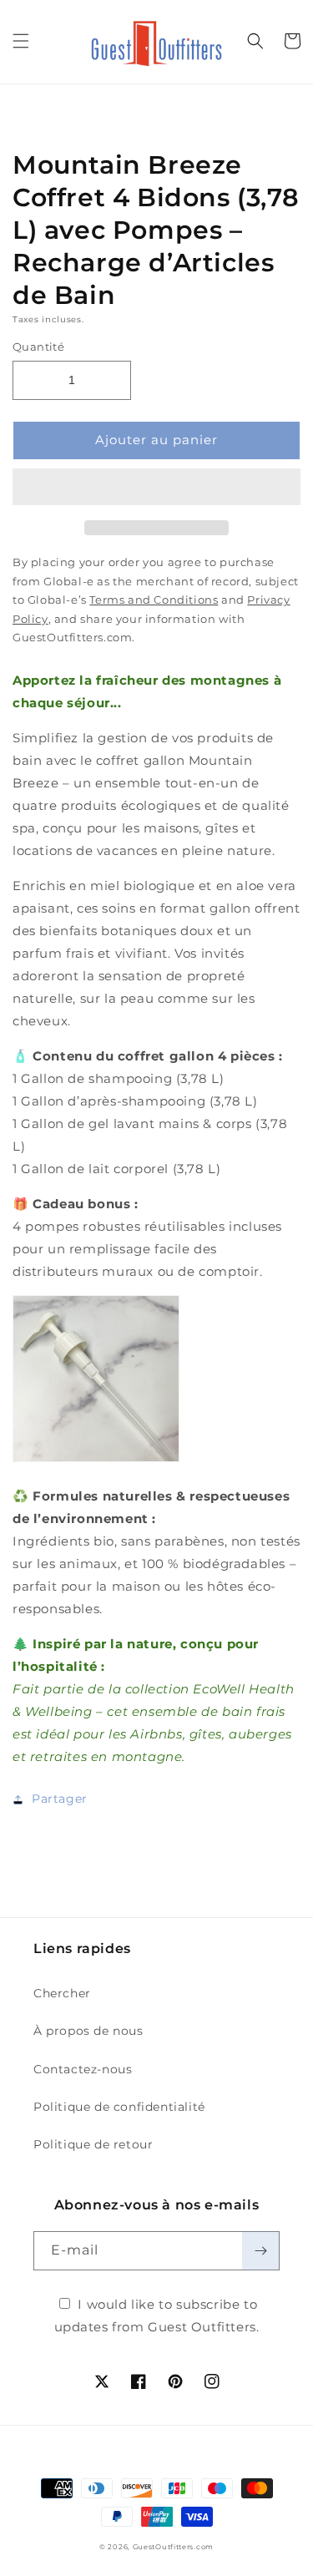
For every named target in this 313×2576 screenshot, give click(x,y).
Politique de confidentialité (119, 2107)
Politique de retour (93, 2144)
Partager (60, 1799)
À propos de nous (88, 2031)
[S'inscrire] (260, 2251)
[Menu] (21, 41)
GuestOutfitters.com (173, 2547)
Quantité (38, 347)
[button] (156, 488)
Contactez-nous (83, 2069)
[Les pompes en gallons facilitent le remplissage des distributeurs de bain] (96, 1461)
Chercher (62, 1993)
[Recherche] (255, 41)
